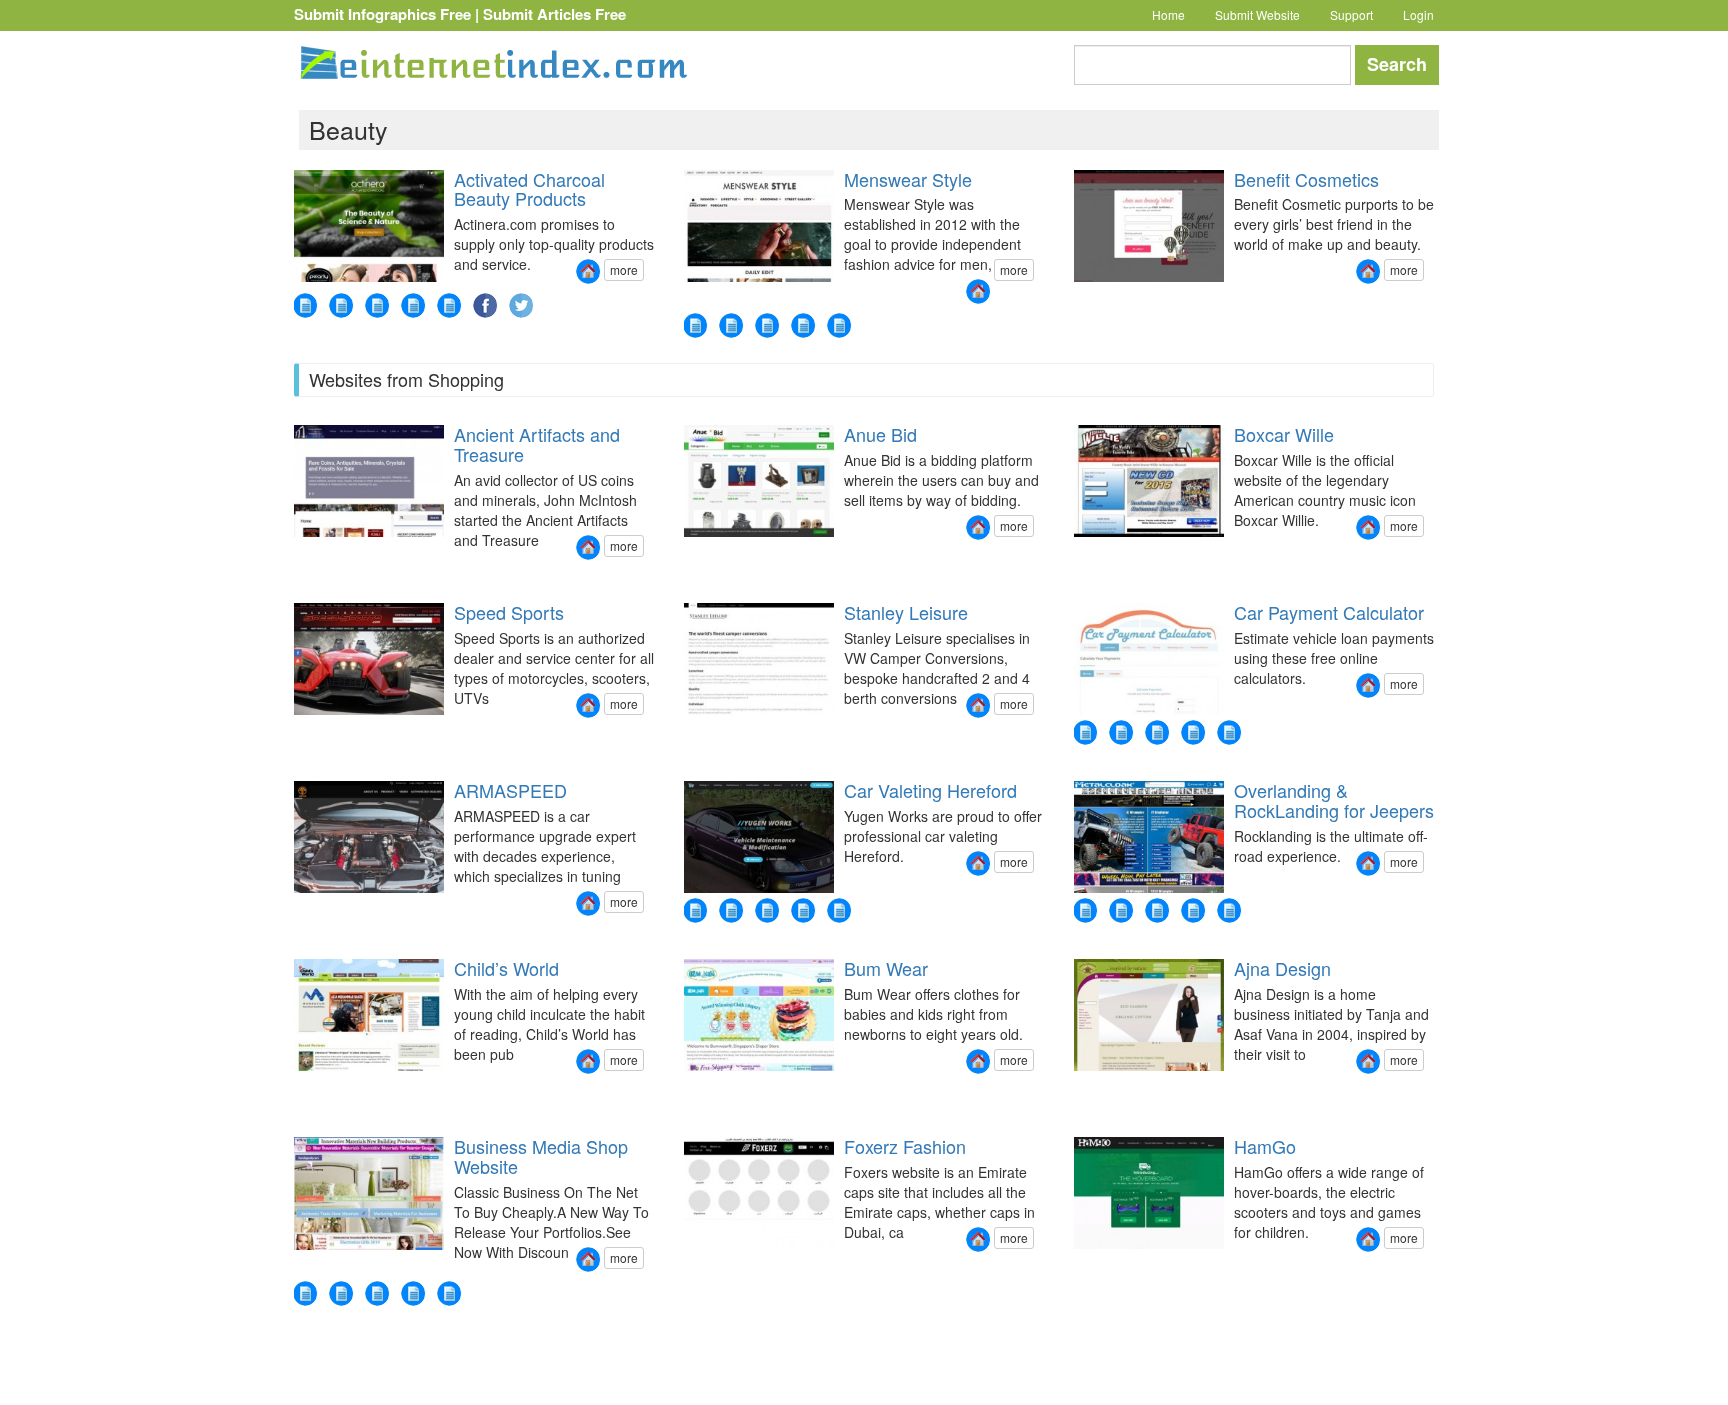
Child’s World (506, 968)
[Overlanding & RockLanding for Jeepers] (1368, 863)
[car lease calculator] (1193, 732)
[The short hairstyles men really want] (839, 325)
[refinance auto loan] (1121, 732)
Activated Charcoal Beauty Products (529, 189)
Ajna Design (1282, 968)
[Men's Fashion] (695, 325)
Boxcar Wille (1284, 434)
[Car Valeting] (839, 910)
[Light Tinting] (803, 910)
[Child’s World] (588, 1061)
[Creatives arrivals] (449, 1293)
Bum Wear (886, 968)
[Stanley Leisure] (978, 705)
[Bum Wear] (978, 1061)
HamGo (1265, 1146)
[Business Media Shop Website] (588, 1259)
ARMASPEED (510, 790)
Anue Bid (880, 434)
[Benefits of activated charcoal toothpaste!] (449, 305)
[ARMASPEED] (588, 903)
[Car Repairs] (695, 910)
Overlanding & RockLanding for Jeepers (1334, 800)
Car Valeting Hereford (930, 790)
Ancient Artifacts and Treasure (537, 444)
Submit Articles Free (554, 14)
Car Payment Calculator (1329, 612)
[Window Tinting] (767, 910)
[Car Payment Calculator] (1368, 685)
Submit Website (1257, 14)
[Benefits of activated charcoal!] (413, 305)
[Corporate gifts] (341, 1293)
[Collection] (377, 1293)
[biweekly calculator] (1157, 732)
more (624, 269)
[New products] (1085, 910)
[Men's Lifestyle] (803, 325)
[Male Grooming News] (767, 325)
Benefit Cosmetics (1306, 179)
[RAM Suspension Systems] (1121, 910)
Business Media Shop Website (541, 1156)
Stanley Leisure (906, 612)
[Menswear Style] (978, 291)
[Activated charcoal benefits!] (341, 305)
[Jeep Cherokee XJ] (1229, 910)
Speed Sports (509, 612)
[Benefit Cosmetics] (1368, 271)
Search (1397, 64)
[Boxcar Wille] (1368, 527)
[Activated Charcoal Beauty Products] (588, 271)
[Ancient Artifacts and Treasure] (588, 547)
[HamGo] (1368, 1239)
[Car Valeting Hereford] (978, 863)
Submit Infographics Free (382, 14)
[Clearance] (413, 1293)
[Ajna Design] (1368, 1061)
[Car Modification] (731, 910)
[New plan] (305, 1293)
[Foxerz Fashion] (978, 1239)
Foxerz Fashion (905, 1146)
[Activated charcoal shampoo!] (305, 305)
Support (1351, 14)
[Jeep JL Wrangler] (1193, 910)
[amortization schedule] (1085, 732)
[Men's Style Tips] (731, 325)
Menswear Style (908, 179)
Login (1418, 14)
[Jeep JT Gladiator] (1157, 910)
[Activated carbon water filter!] (377, 305)
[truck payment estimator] (1229, 732)
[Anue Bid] (978, 527)
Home (1168, 14)
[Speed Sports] (588, 705)
